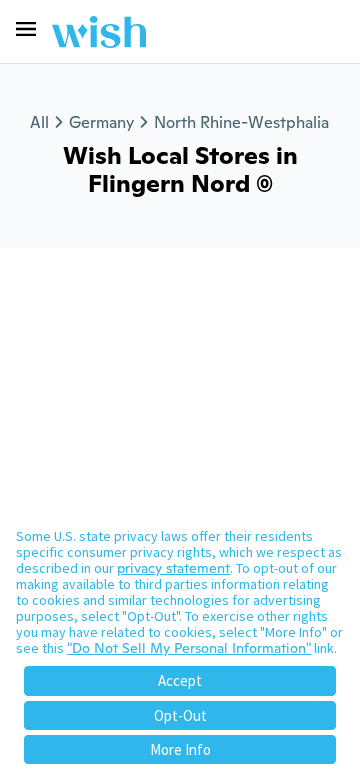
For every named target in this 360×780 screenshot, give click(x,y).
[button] (26, 29)
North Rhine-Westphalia (241, 122)
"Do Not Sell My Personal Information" (189, 648)
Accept (180, 680)
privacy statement (173, 568)
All (39, 122)
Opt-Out (180, 715)
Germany (101, 122)
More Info (180, 749)
